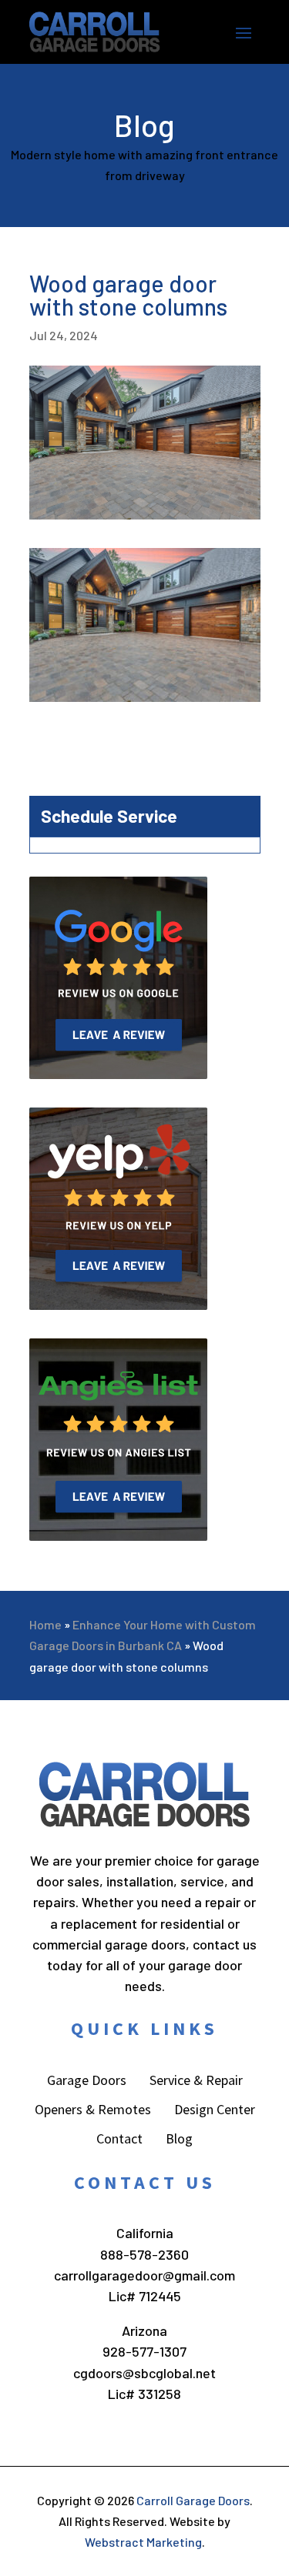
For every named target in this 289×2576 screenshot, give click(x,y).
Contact (119, 2140)
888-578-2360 (144, 2254)
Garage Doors (87, 2082)
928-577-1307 (144, 2351)
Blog (179, 2140)
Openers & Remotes (93, 2111)
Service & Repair (196, 2082)
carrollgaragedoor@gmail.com (144, 2275)
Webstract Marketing (143, 2542)
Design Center (215, 2111)
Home (45, 1624)
